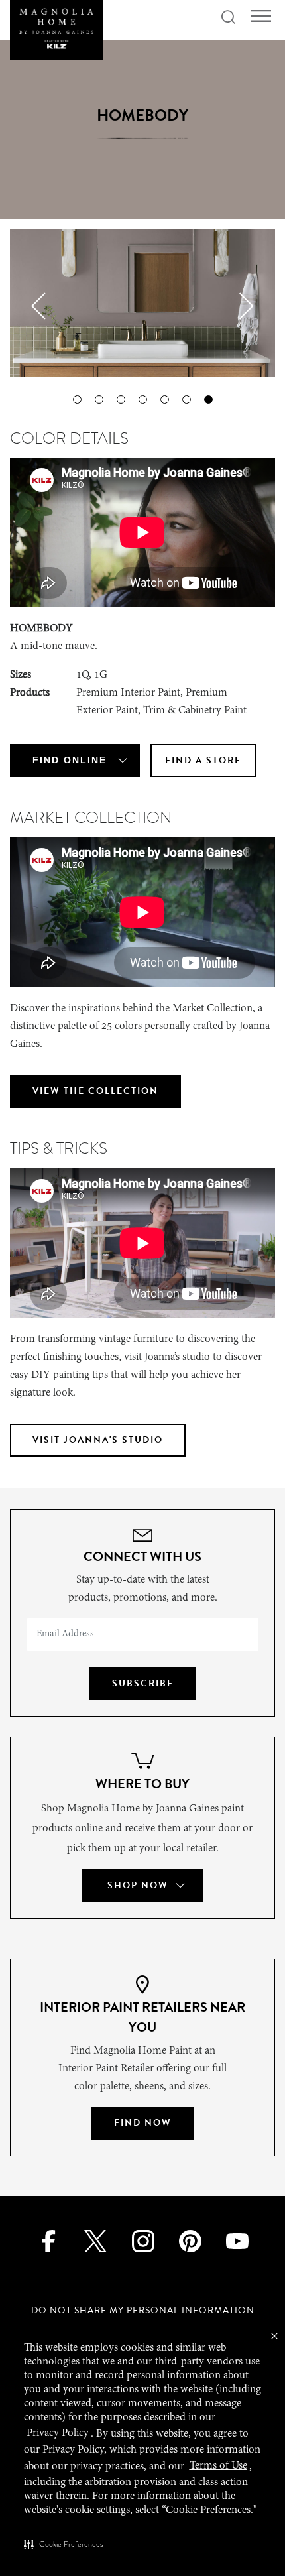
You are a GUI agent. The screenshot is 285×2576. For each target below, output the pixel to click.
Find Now (143, 2123)
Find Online (70, 760)
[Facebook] (48, 2240)
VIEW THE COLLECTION (95, 1091)
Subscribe (143, 1683)
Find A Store (203, 760)
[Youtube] (237, 2240)
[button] (63, 2544)
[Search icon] (228, 18)
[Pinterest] (190, 2240)
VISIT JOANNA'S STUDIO (98, 1440)
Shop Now (138, 1885)
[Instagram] (142, 2240)
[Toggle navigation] (261, 16)
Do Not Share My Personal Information (143, 2310)
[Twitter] (95, 2240)
